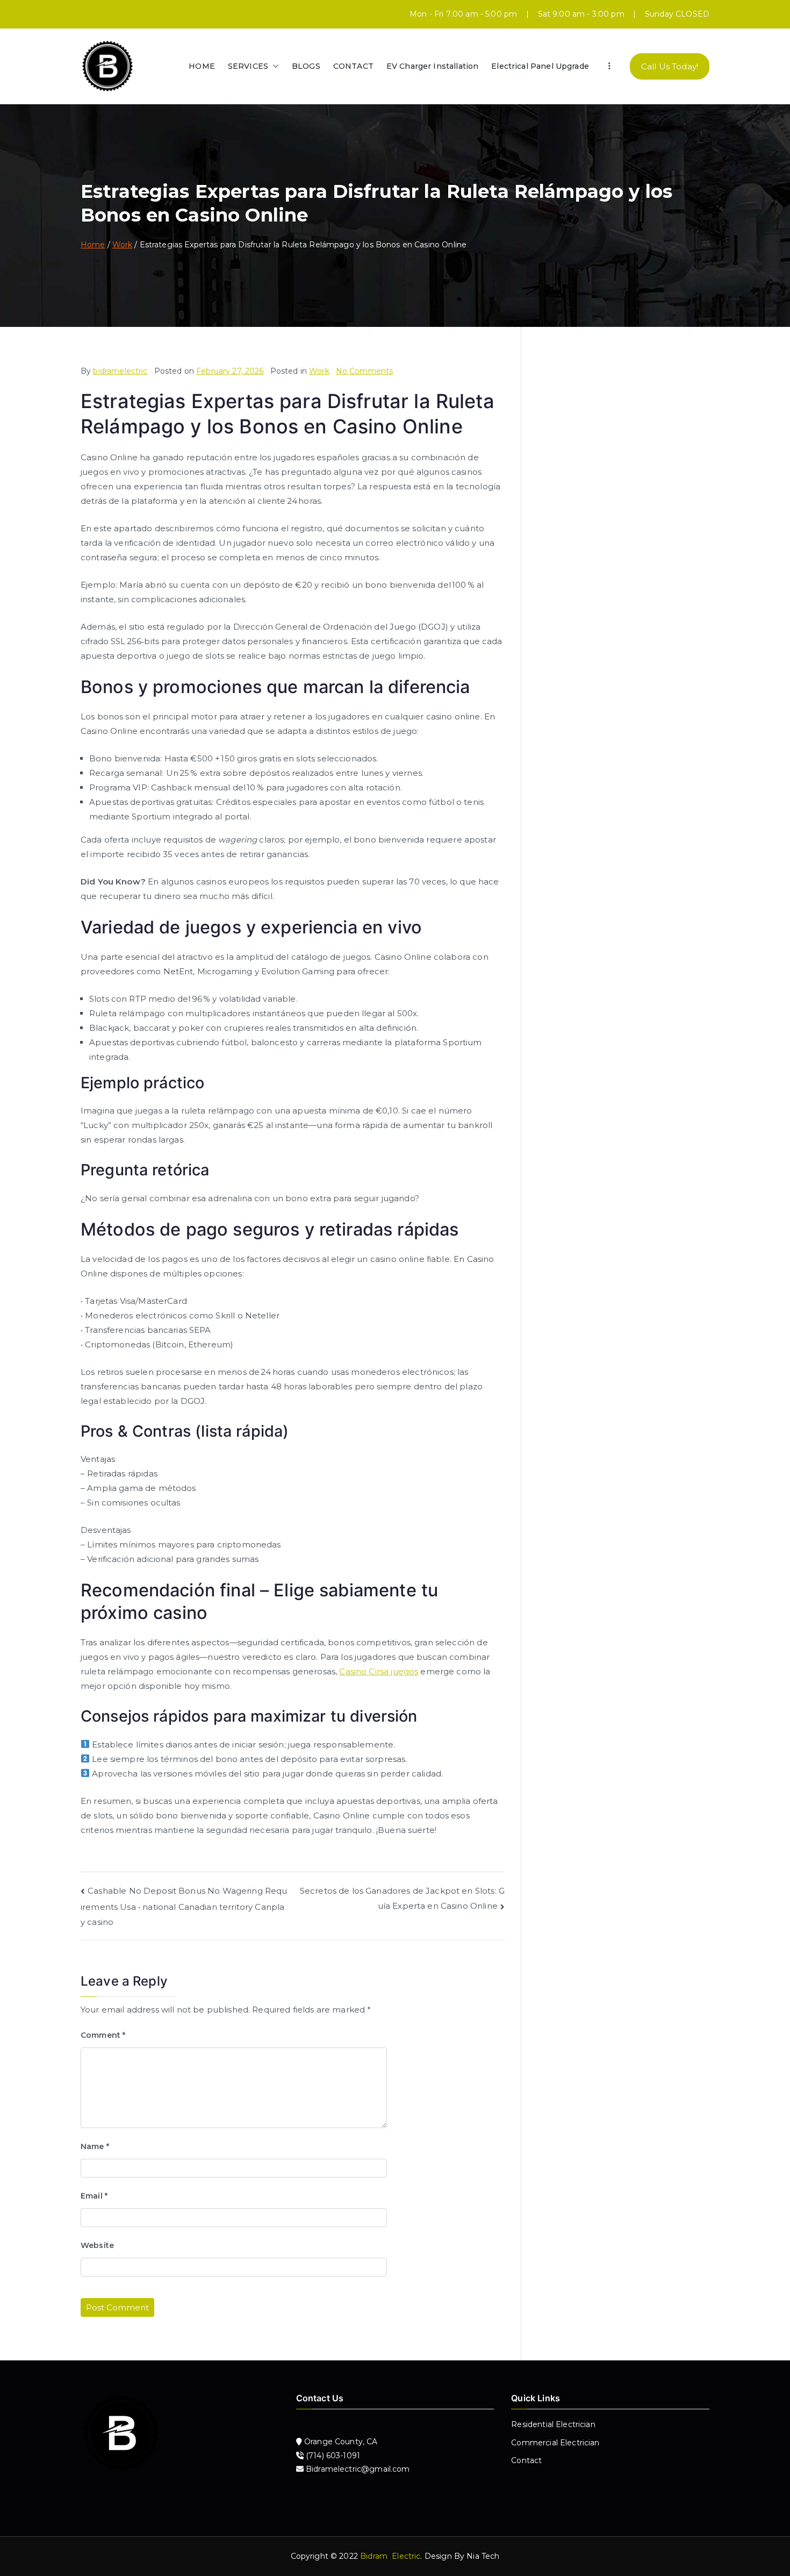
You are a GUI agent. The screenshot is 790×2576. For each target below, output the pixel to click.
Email (94, 2196)
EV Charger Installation (432, 66)
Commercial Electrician (555, 2443)
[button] (274, 66)
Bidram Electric (390, 2556)
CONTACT (353, 66)
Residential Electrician (553, 2424)
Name (95, 2146)
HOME (202, 66)
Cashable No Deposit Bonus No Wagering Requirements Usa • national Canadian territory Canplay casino (184, 1907)
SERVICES (248, 66)
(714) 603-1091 (332, 2456)
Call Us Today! (670, 66)
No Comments (365, 371)
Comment (103, 2035)
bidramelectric (120, 371)
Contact (526, 2460)
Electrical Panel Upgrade (540, 66)
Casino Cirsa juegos (379, 1671)
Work (319, 371)
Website (97, 2245)
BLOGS (306, 66)
